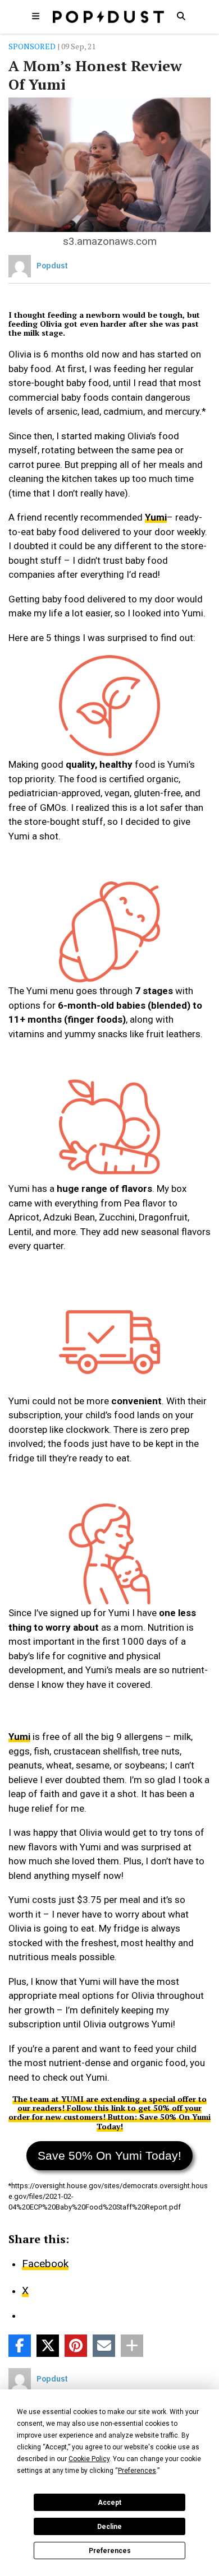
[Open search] (181, 16)
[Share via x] (48, 2346)
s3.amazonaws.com (110, 241)
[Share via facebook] (20, 2346)
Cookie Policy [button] (89, 2459)
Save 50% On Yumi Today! (109, 2155)
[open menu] (36, 16)
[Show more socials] (132, 2346)
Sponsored (32, 46)
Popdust (52, 266)
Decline (109, 2527)
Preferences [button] (137, 2471)
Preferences (110, 2551)
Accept (109, 2503)
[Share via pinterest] (76, 2346)
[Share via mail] (104, 2346)
